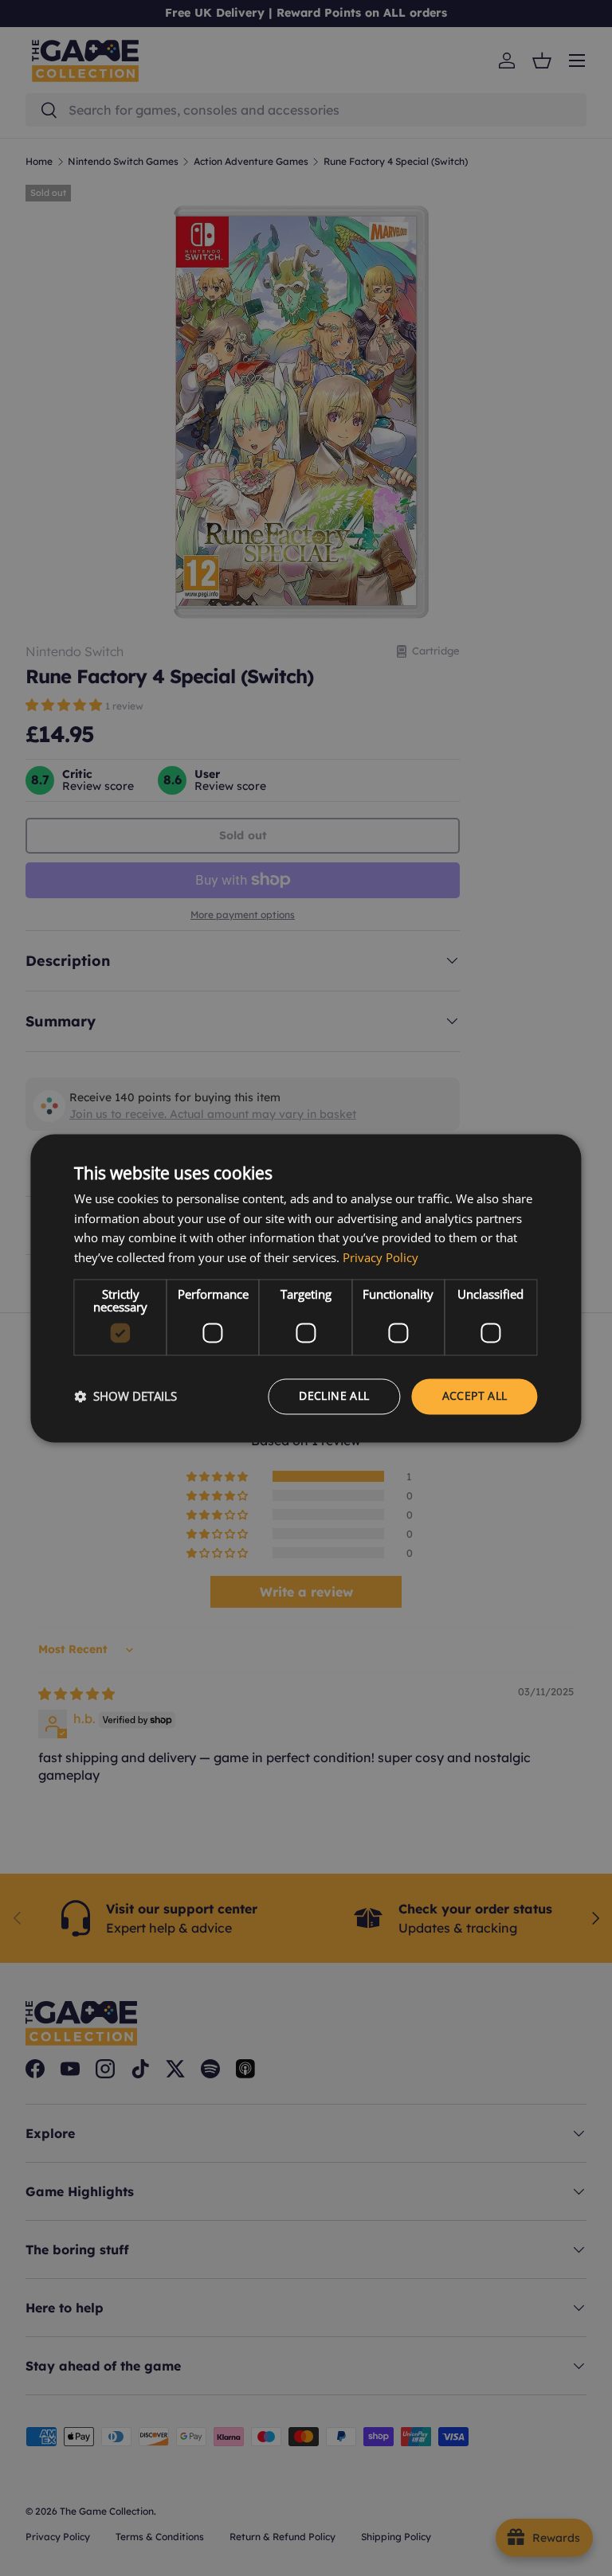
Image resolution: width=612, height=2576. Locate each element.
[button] (126, 1397)
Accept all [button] (475, 1395)
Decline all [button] (334, 1395)
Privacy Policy (381, 1258)
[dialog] (306, 1288)
